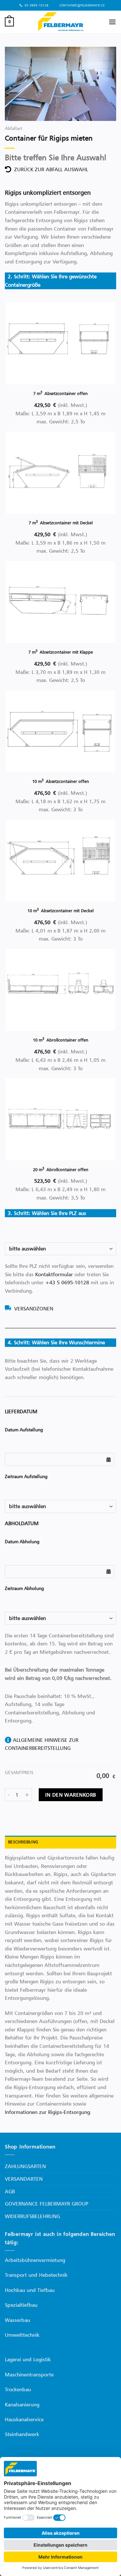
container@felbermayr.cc (81, 5)
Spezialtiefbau (21, 2305)
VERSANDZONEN (32, 1308)
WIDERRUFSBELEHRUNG (32, 2216)
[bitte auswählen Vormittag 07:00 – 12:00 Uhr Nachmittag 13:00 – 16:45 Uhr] (60, 1506)
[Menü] (112, 22)
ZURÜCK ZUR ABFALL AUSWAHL (50, 169)
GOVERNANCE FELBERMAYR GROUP (46, 2204)
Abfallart (14, 128)
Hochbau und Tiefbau (30, 2290)
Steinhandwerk (22, 2434)
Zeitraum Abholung (24, 1588)
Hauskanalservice (24, 2419)
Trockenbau (18, 2389)
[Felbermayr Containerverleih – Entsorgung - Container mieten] (61, 22)
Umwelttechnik (22, 2335)
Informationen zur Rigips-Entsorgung (47, 2112)
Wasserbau (17, 2320)
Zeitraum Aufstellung (26, 1476)
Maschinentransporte (29, 2374)
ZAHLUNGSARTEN (25, 2166)
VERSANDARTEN (24, 2179)
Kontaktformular (54, 1274)
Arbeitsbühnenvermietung (35, 2260)
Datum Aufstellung (24, 1430)
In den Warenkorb (71, 1795)
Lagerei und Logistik (28, 2359)
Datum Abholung (22, 1541)
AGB (10, 2191)
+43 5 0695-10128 (67, 1282)
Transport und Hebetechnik (36, 2275)
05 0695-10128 (36, 5)
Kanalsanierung (22, 2404)
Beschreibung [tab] (23, 1842)
